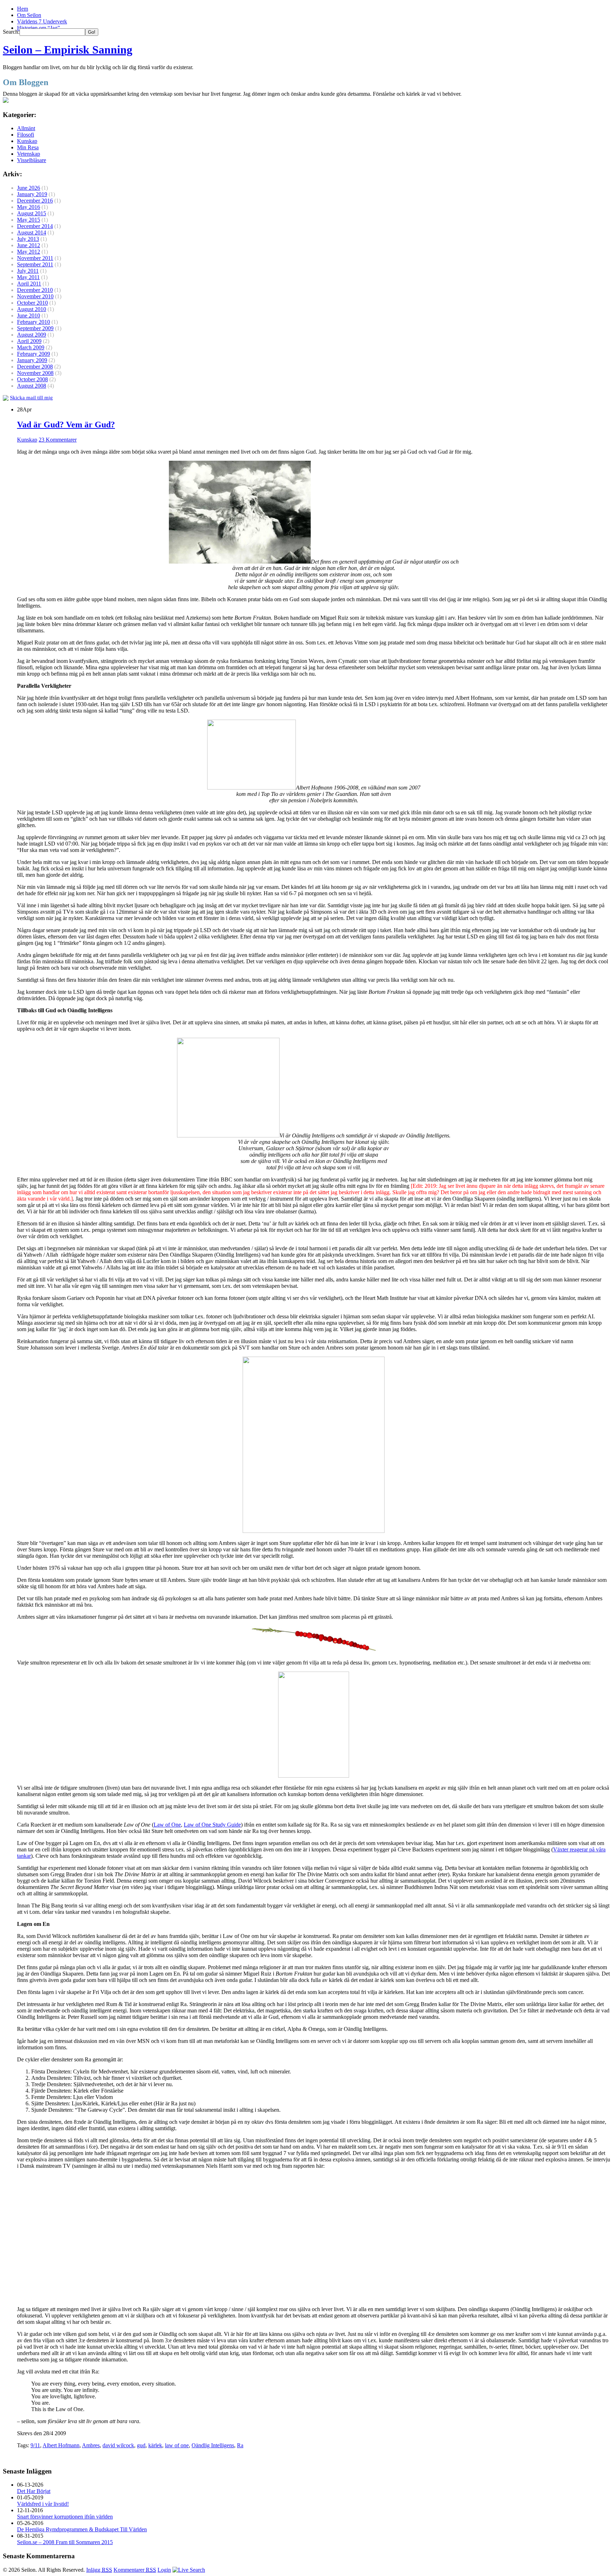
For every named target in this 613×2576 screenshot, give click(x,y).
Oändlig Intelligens (213, 2445)
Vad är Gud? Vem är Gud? (66, 425)
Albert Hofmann (61, 2445)
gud (141, 2445)
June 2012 (29, 245)
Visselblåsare (32, 160)
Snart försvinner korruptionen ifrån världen (65, 2517)
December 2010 (35, 290)
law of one (177, 2445)
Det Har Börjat (34, 2491)
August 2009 (32, 335)
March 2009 (31, 347)
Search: (11, 32)
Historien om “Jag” (38, 28)
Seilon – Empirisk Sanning (68, 50)
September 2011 (35, 264)
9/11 (35, 2445)
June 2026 (29, 188)
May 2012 (29, 252)
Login (164, 2570)
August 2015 (32, 213)
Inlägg (99, 2570)
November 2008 (35, 373)
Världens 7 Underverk (42, 21)
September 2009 (35, 328)
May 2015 (29, 220)
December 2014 (35, 226)
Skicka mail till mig (31, 398)
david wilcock (118, 2445)
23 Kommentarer (58, 440)
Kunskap (27, 141)
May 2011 (28, 277)
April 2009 (29, 341)
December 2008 (35, 367)
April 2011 (29, 284)
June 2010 (29, 315)
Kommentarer (135, 2570)
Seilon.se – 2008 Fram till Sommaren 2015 (65, 2542)
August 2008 (32, 386)
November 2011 (35, 258)
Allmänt (26, 128)
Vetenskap (29, 154)
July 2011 (28, 271)
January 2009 (32, 360)
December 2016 (35, 201)
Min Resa (28, 147)
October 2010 (32, 303)
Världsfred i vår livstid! (43, 2504)
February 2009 (34, 354)
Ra (240, 2445)
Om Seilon (29, 15)
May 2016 (29, 207)
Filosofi (26, 135)
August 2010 (32, 309)
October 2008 (32, 379)
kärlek (155, 2445)
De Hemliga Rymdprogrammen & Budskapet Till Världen (82, 2529)
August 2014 (32, 232)
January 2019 (32, 194)
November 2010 (35, 296)
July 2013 (28, 239)
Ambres (91, 2445)
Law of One (167, 1825)
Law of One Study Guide (212, 1825)
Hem (23, 9)
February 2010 (34, 322)
